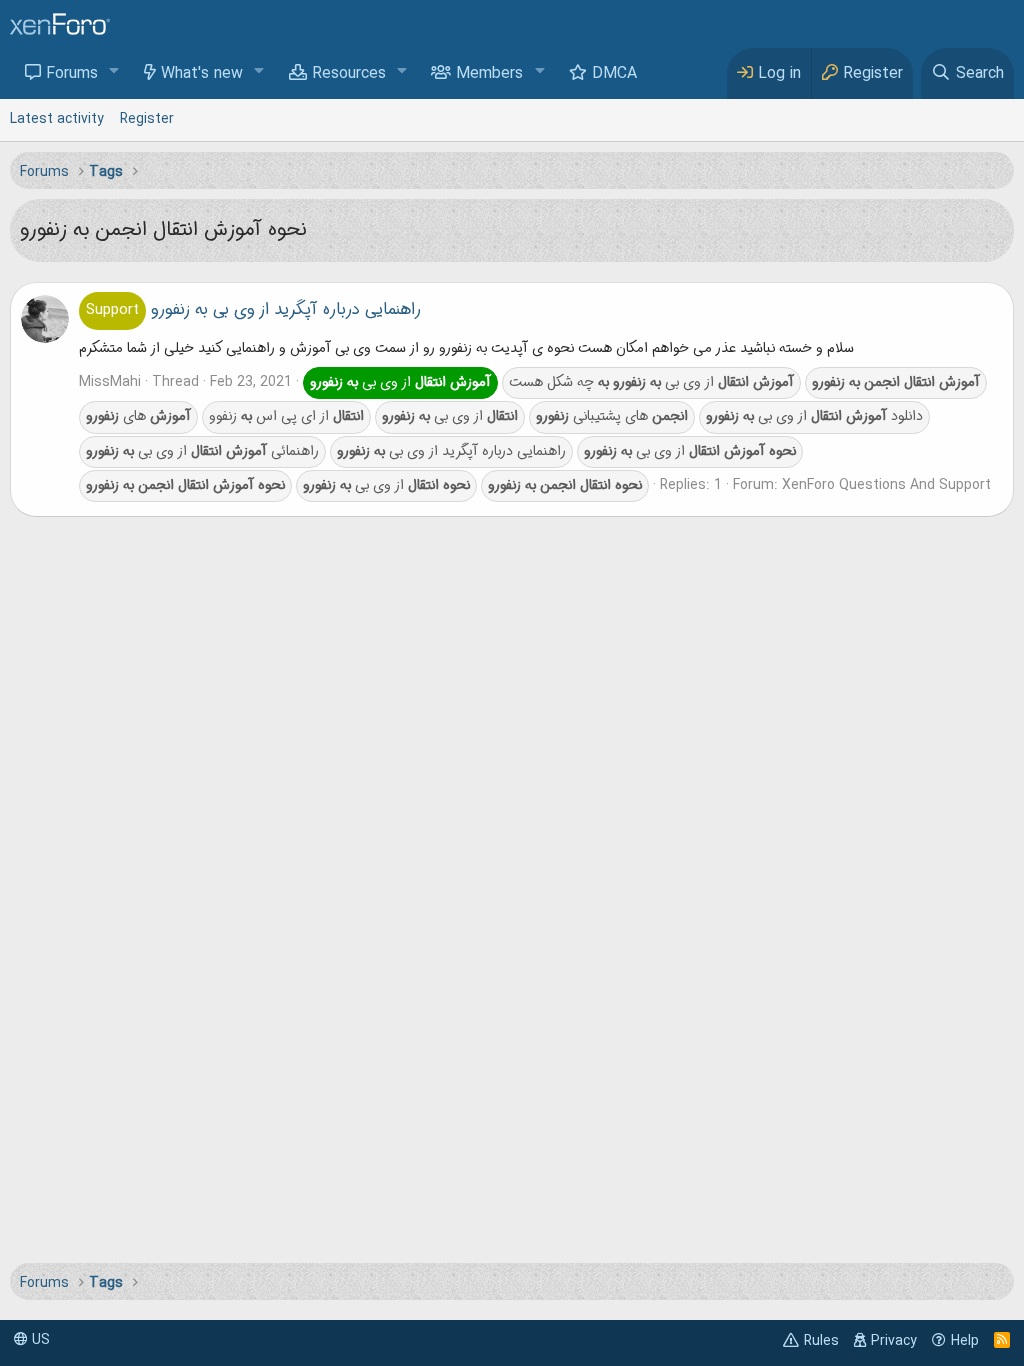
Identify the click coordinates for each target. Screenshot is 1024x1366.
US (39, 1340)
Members (489, 74)
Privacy (894, 1341)
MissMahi (110, 382)
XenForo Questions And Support (886, 485)
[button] (114, 72)
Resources (349, 74)
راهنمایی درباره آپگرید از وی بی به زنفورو (253, 310)
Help (965, 1341)
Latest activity (57, 119)
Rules (821, 1341)
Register (147, 119)
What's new (202, 74)
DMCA (614, 74)
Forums (72, 74)
